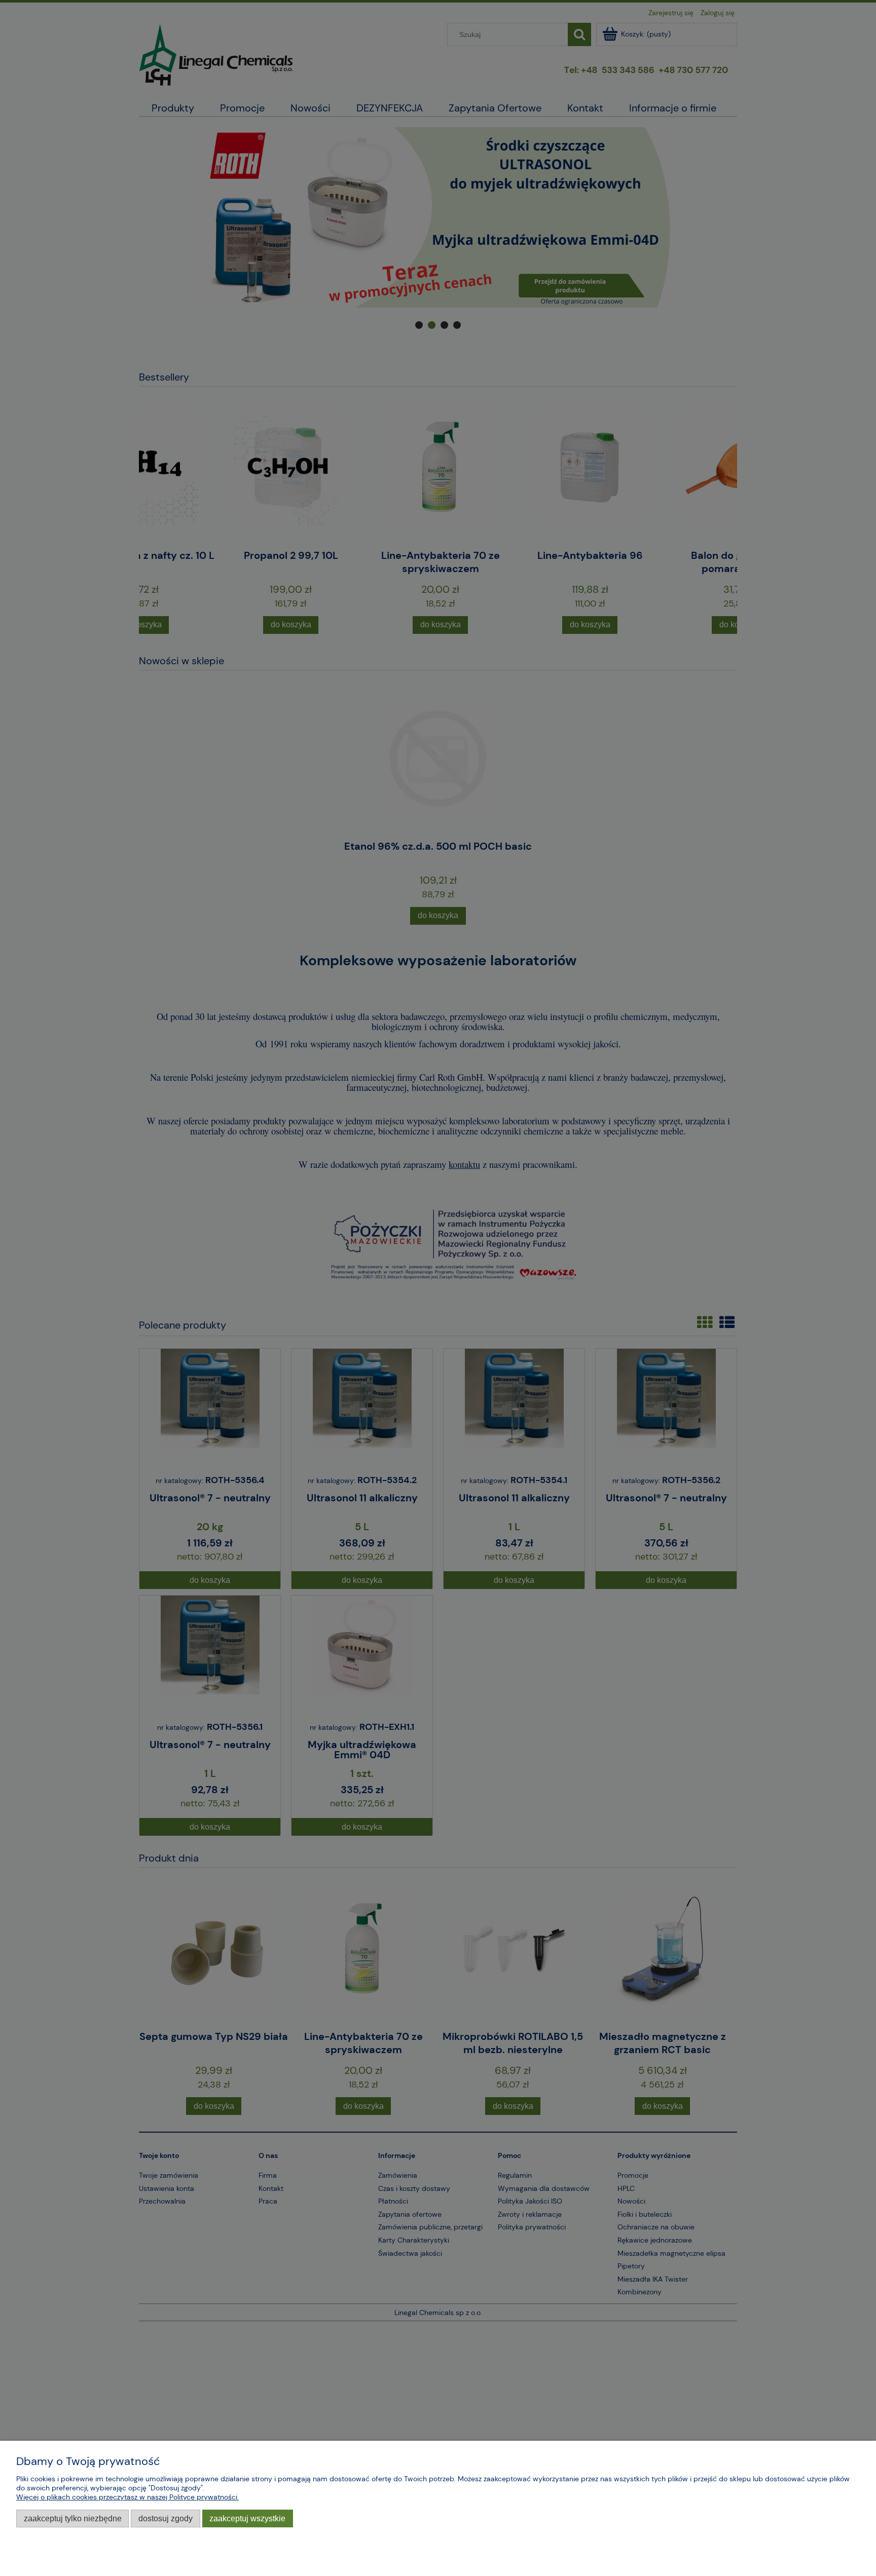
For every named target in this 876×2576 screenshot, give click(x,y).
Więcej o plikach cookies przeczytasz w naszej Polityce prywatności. (127, 2497)
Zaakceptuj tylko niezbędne (73, 2518)
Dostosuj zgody (166, 2518)
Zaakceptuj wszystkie (247, 2518)
